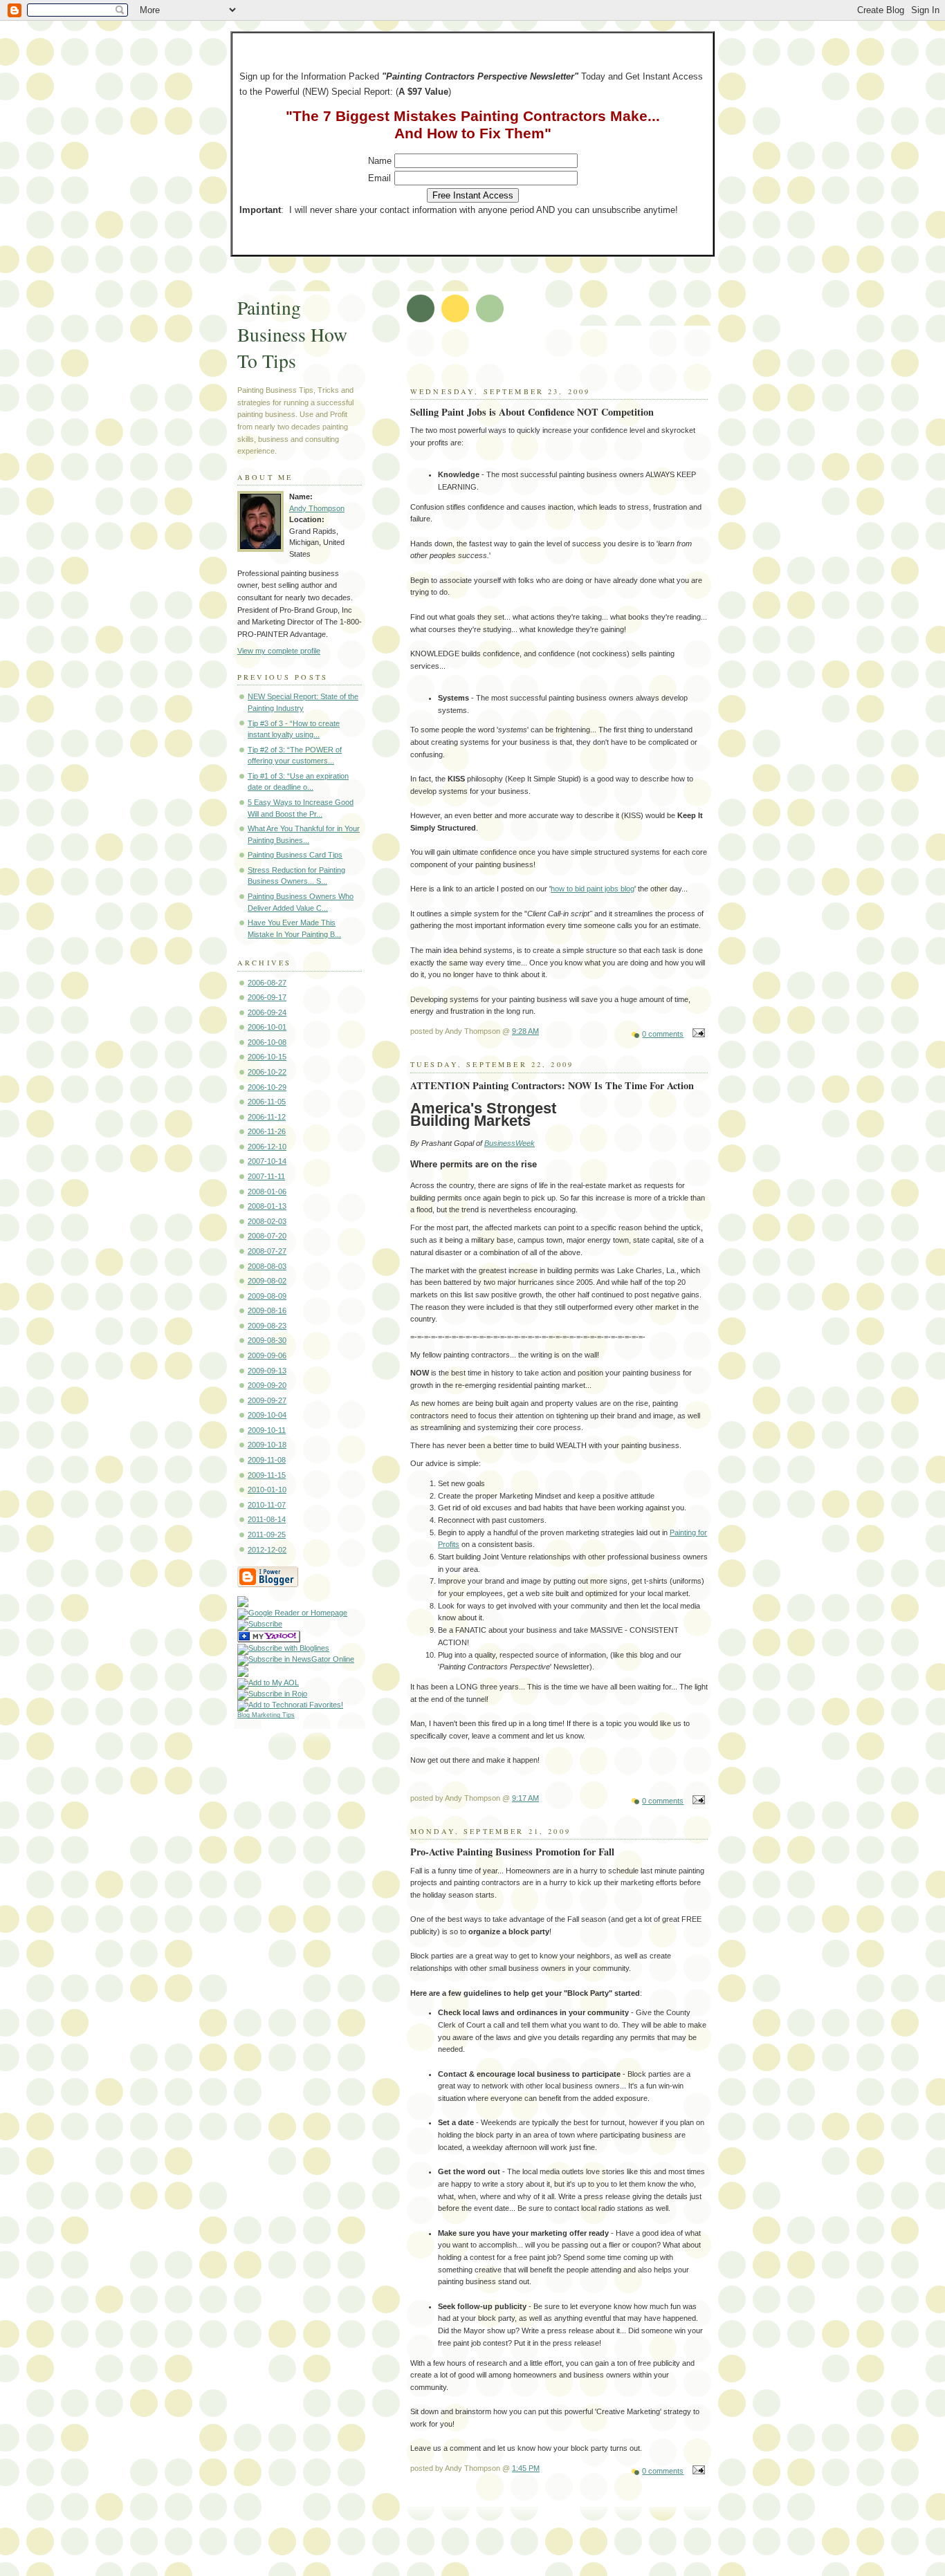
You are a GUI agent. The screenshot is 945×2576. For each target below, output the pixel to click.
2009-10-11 (267, 1430)
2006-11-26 (267, 1131)
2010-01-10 (267, 1490)
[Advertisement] (574, 360)
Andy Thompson (317, 508)
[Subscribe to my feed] (243, 1604)
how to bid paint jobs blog (593, 889)
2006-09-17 (267, 997)
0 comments (663, 1034)
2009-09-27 (267, 1400)
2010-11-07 (267, 1505)
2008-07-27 (267, 1251)
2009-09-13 (267, 1371)
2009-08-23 (267, 1326)
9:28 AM (525, 1031)
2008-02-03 (267, 1221)
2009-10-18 (267, 1445)
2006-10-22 (267, 1072)
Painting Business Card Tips (295, 855)
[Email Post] (697, 1034)
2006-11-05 (267, 1102)
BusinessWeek (510, 1143)
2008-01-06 (267, 1192)
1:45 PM (526, 2468)
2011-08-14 (267, 1519)
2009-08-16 (267, 1310)
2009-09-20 (267, 1385)
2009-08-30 (267, 1340)
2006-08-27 (267, 983)
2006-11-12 (267, 1117)
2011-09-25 (267, 1535)
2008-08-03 (267, 1266)
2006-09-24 (267, 1012)
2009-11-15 (267, 1475)
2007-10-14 (267, 1161)
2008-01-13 (267, 1206)
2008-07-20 (267, 1236)
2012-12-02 (267, 1550)
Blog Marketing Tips (266, 1715)
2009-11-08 (267, 1460)
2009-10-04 (267, 1415)
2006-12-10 (267, 1147)
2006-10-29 (267, 1087)
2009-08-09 (267, 1296)
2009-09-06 (267, 1355)
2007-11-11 (266, 1176)
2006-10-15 (267, 1057)
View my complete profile (279, 651)
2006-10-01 (267, 1027)
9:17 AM (525, 1798)
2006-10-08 (267, 1042)
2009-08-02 (267, 1281)
